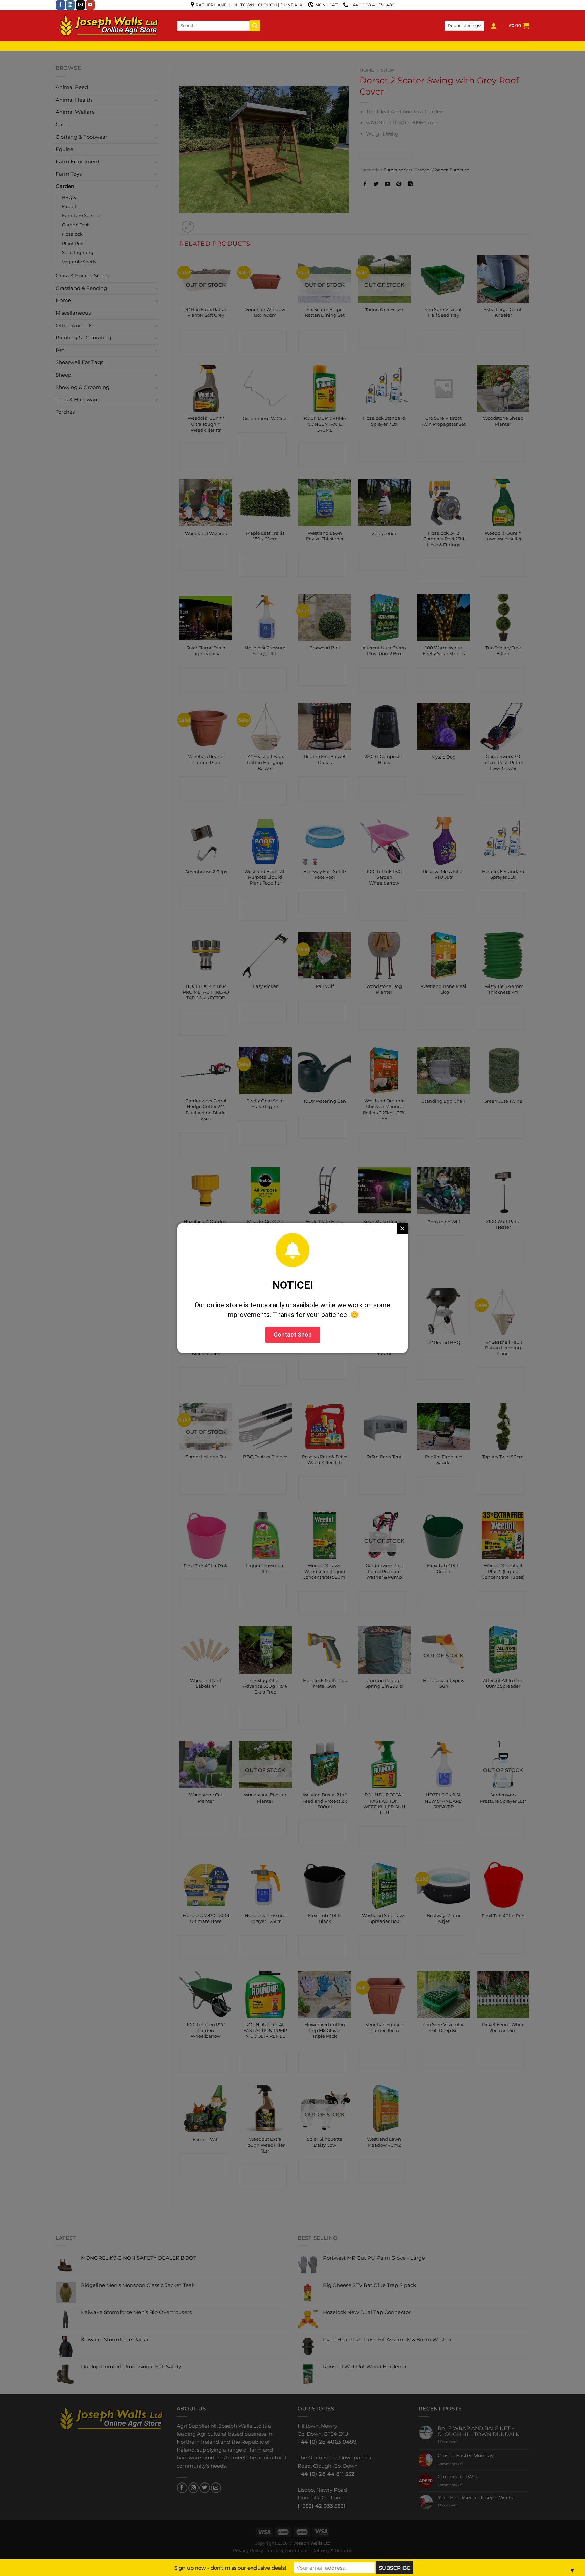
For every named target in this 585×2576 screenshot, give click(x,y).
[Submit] (255, 26)
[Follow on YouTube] (90, 5)
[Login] (494, 26)
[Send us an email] (80, 5)
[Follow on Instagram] (71, 5)
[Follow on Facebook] (60, 5)
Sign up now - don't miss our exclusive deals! (230, 2568)
